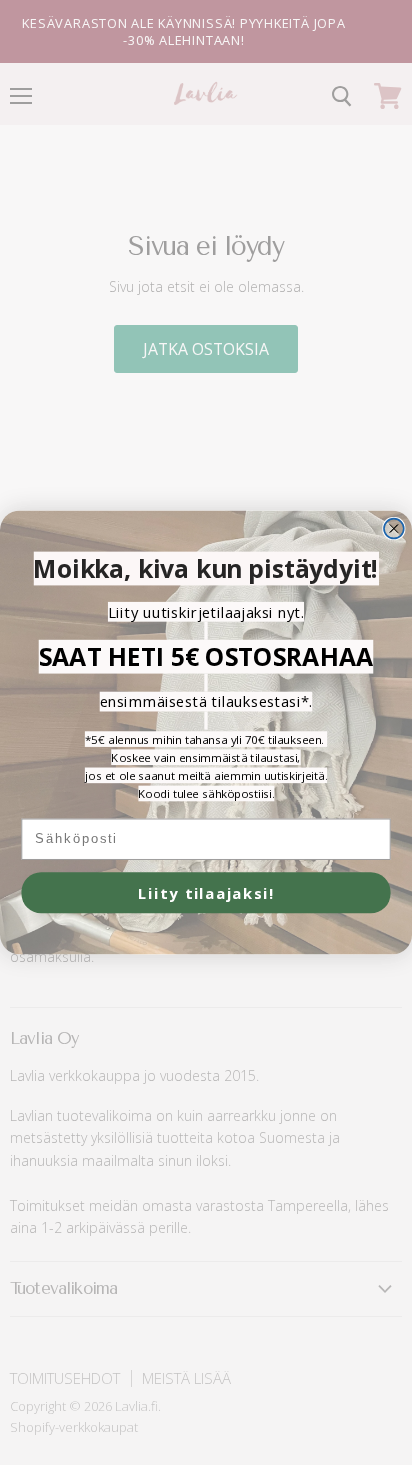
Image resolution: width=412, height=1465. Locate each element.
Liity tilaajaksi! (206, 893)
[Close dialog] (394, 529)
